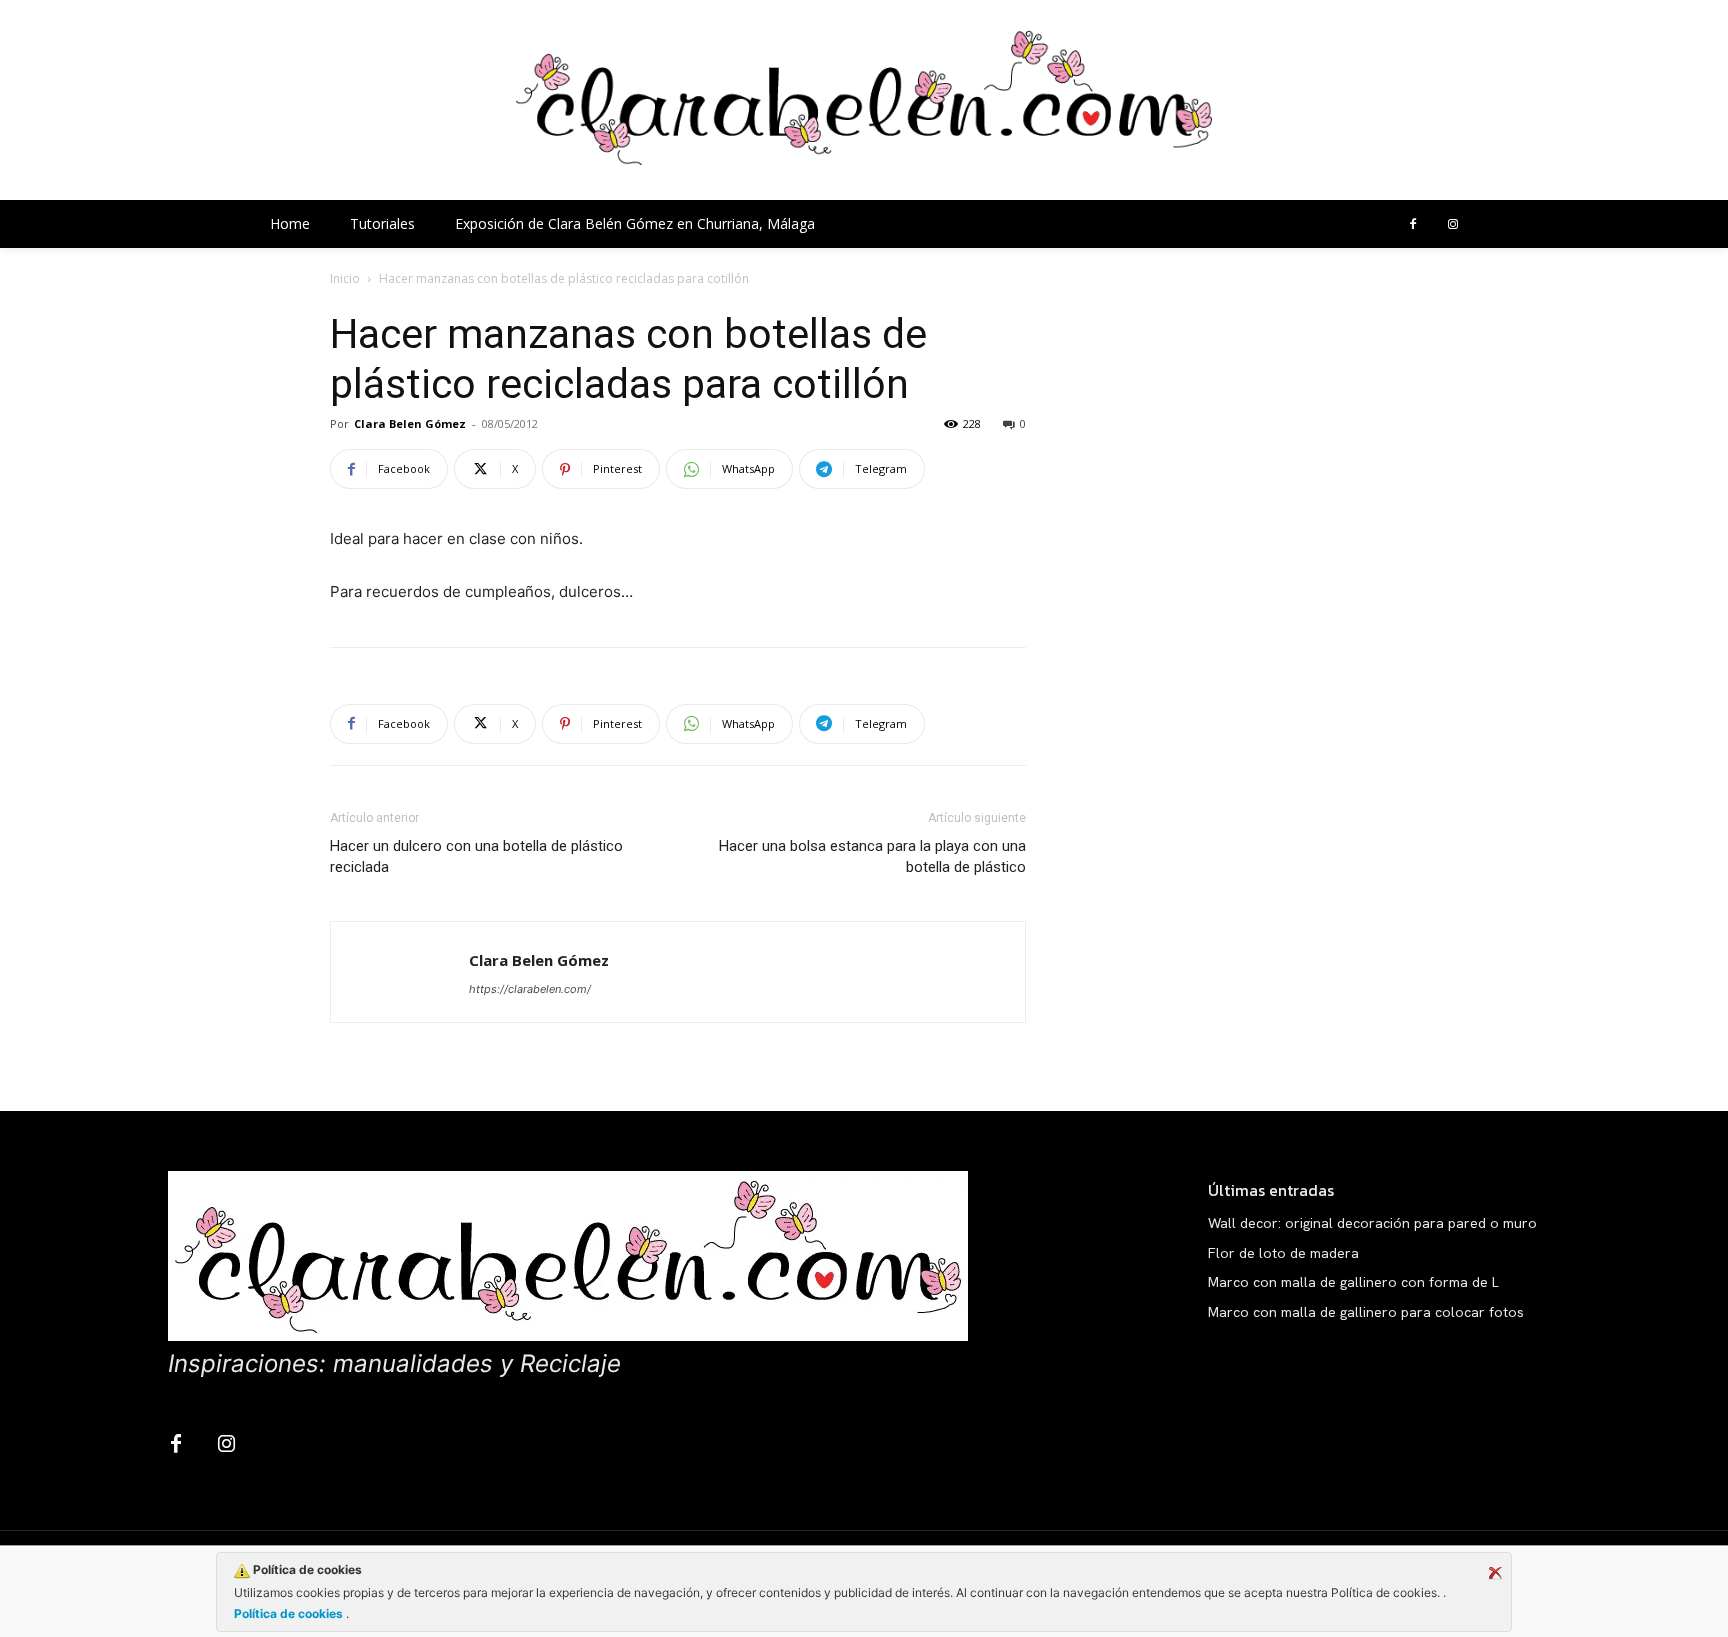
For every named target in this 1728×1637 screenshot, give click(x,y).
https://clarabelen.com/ (530, 989)
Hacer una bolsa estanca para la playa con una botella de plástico (872, 856)
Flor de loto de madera (1283, 1253)
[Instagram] (1453, 225)
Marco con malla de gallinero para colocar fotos (1366, 1312)
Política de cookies (290, 1613)
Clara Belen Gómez (410, 423)
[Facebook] (1413, 225)
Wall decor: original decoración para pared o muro (1372, 1223)
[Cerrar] (1495, 1573)
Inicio (345, 278)
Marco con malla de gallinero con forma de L (1353, 1282)
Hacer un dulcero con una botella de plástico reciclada (476, 856)
